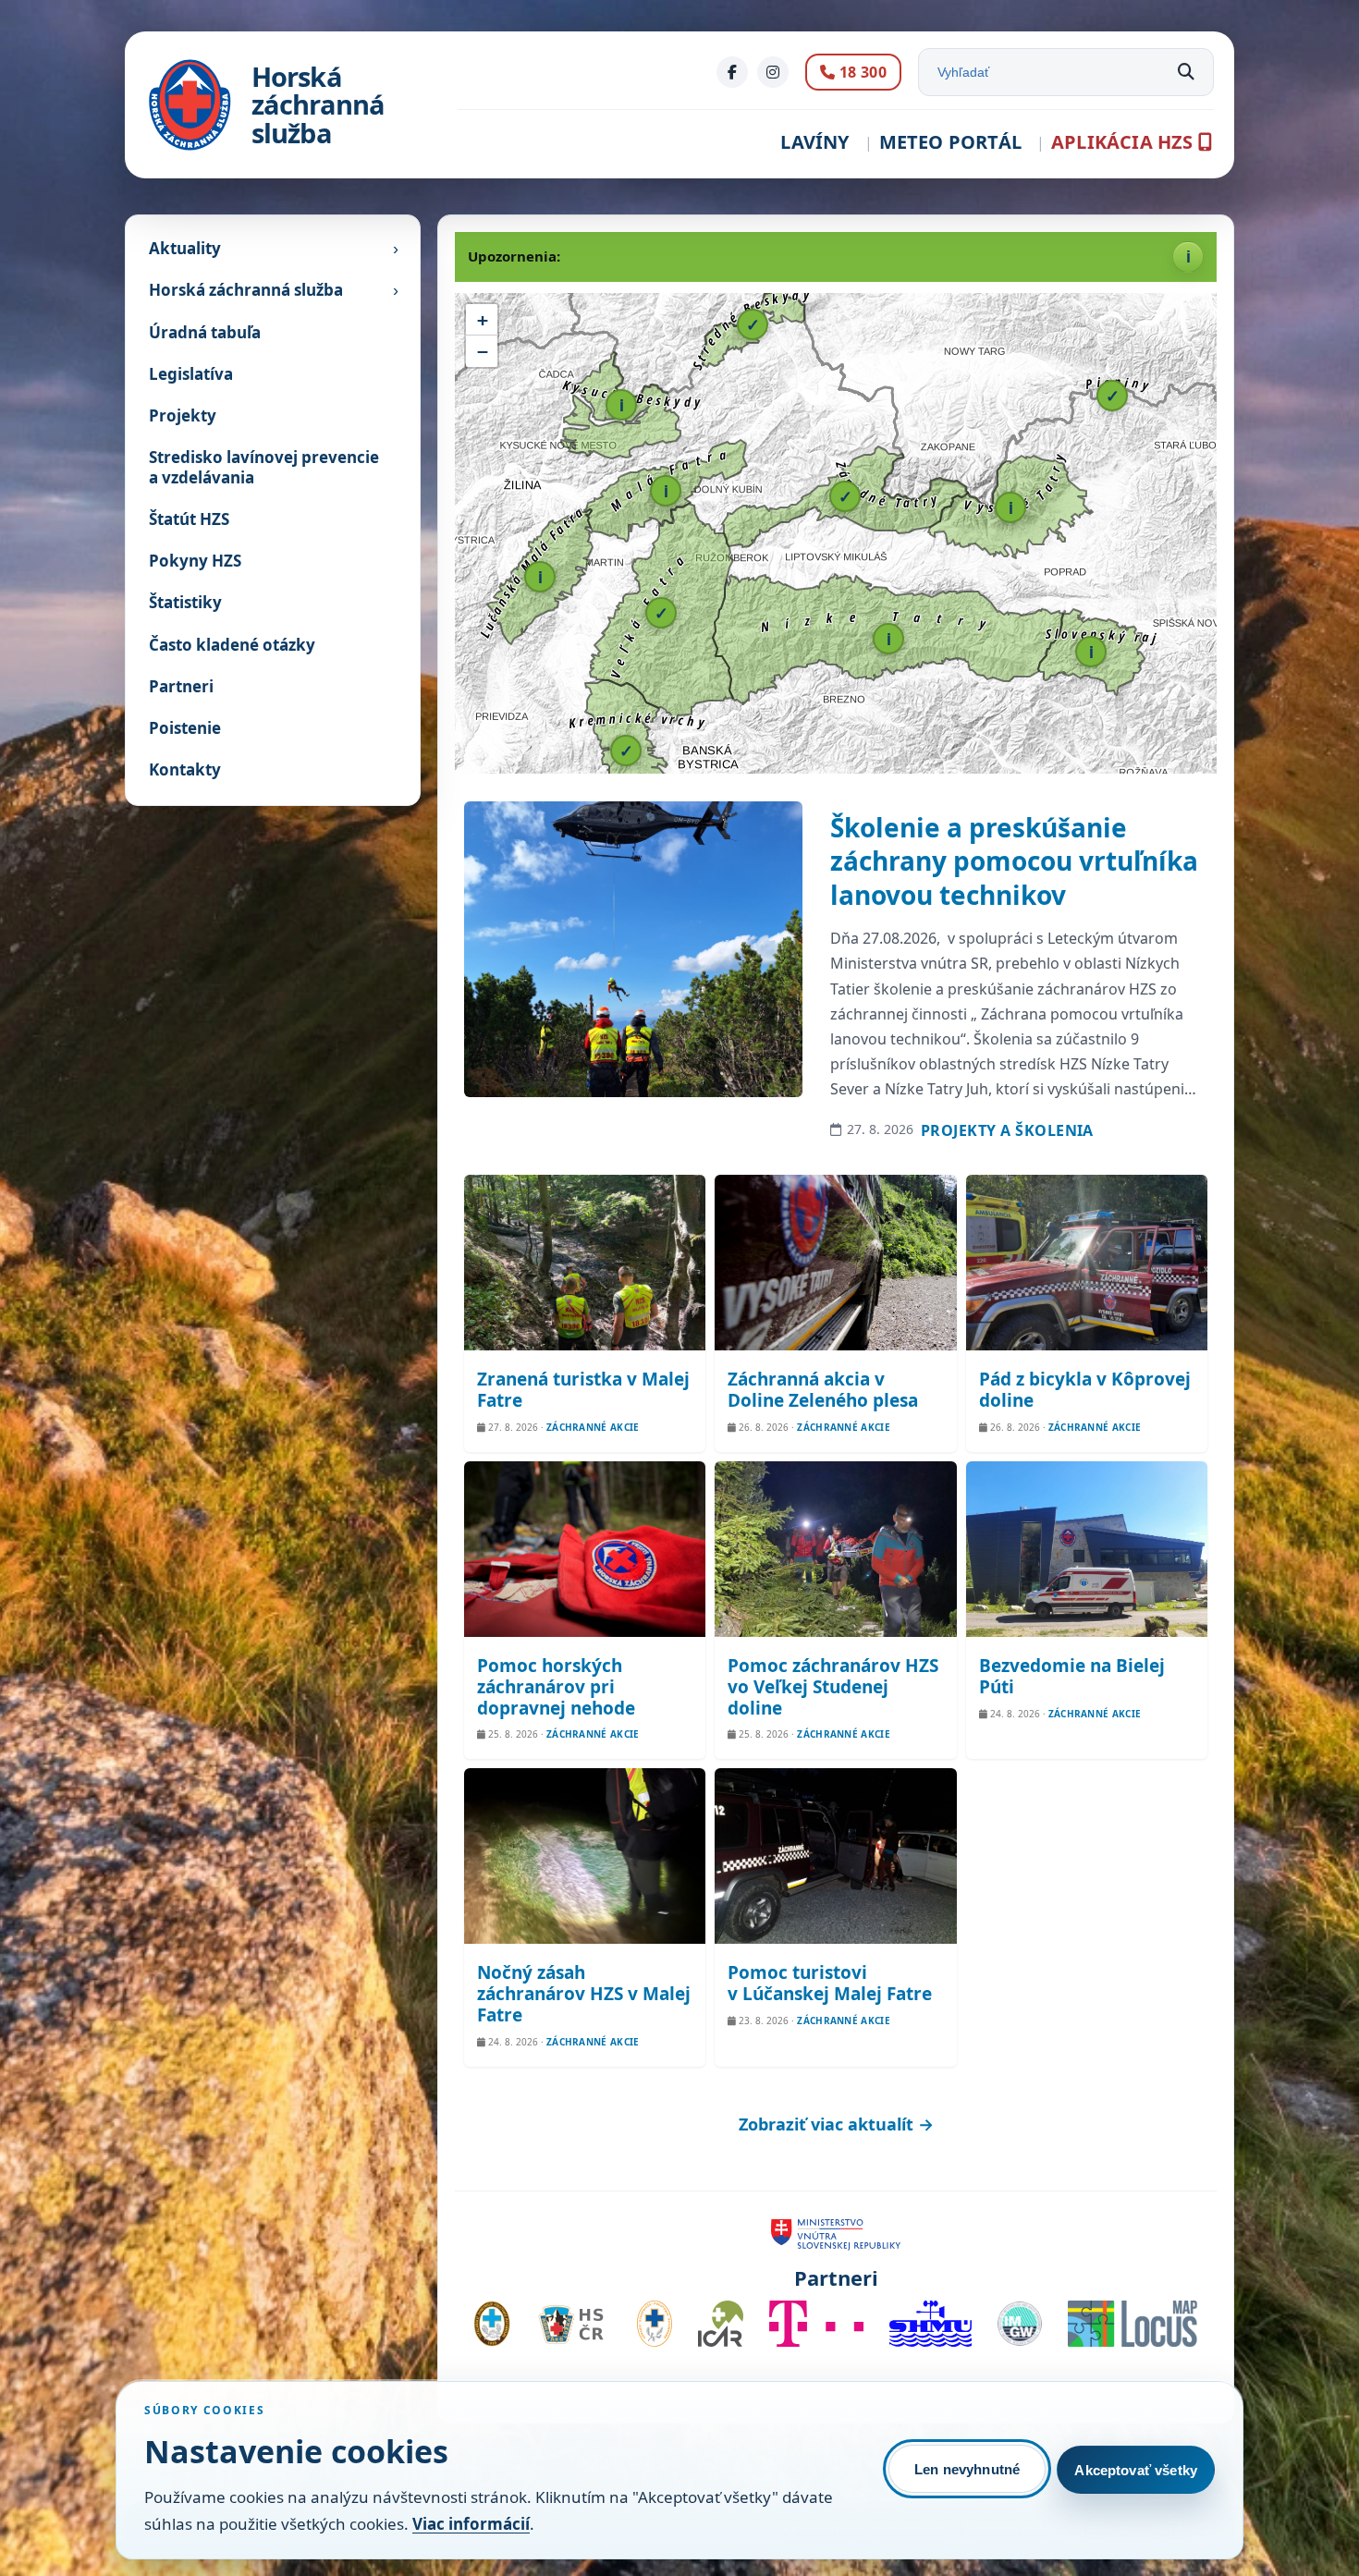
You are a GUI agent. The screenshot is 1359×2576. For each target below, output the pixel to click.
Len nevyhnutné (967, 2469)
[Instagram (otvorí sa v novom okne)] (773, 72)
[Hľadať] (1186, 72)
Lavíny (814, 142)
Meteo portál (950, 142)
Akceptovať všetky (1136, 2470)
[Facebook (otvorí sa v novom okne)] (732, 72)
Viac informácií (471, 2524)
